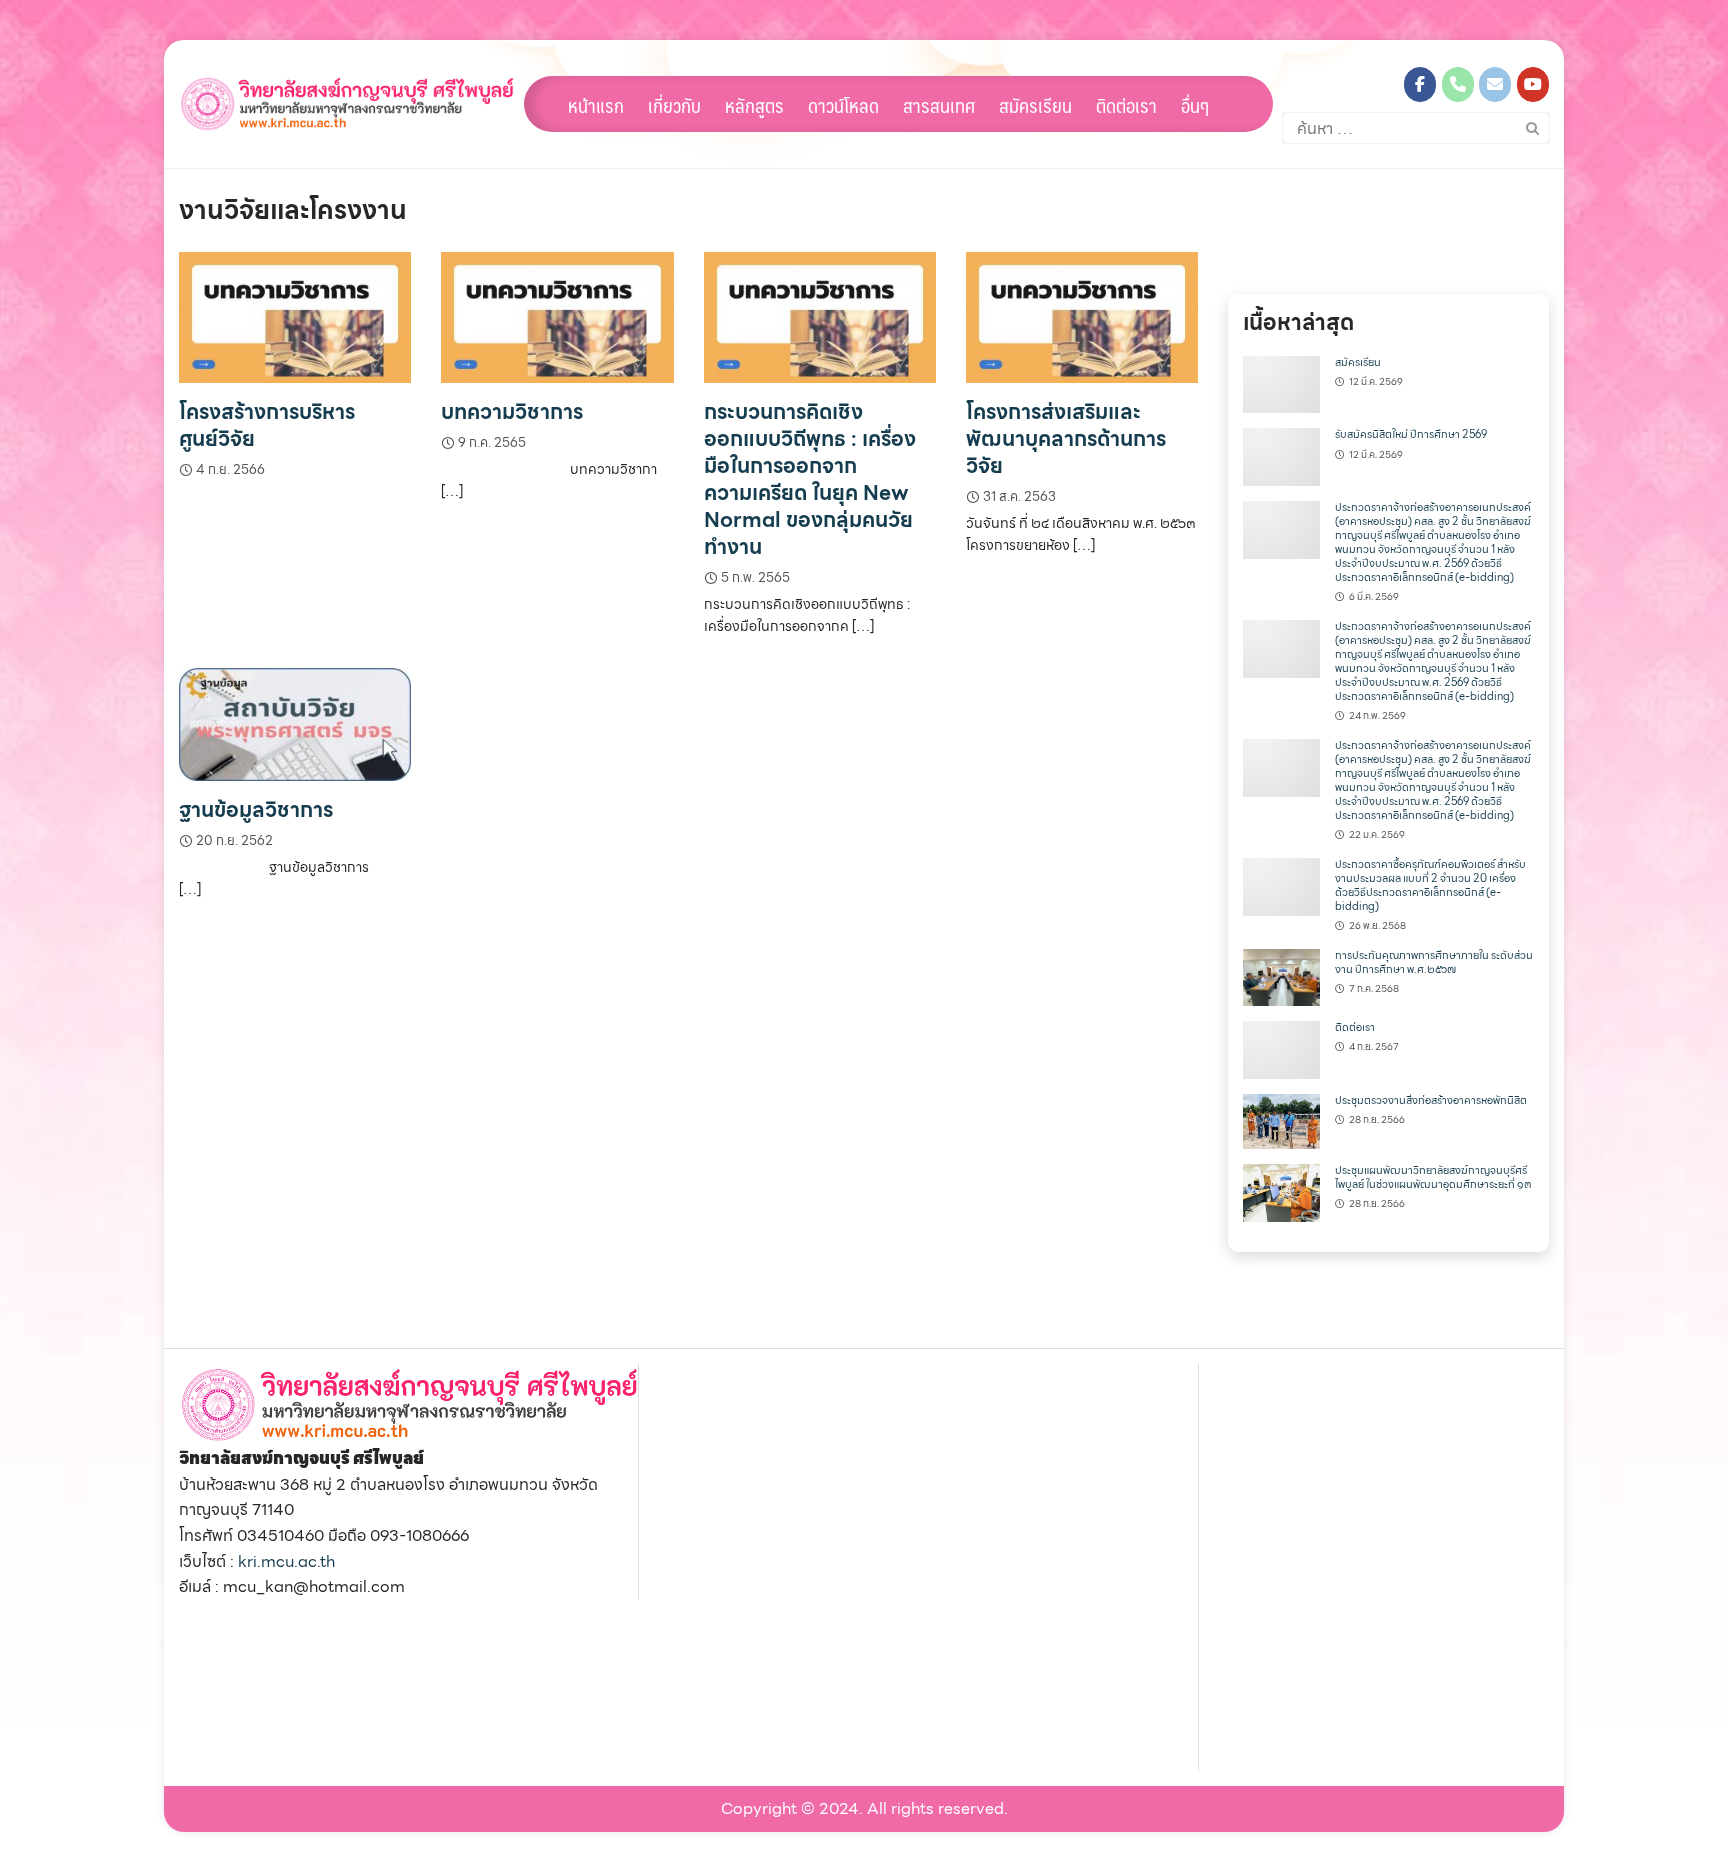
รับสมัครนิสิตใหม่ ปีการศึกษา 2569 (1411, 434)
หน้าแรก (596, 105)
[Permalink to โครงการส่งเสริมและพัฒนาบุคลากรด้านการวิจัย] (1082, 315)
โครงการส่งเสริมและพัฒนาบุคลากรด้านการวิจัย (1066, 438)
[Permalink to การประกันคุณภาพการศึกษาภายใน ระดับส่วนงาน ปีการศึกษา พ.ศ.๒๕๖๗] (1281, 975)
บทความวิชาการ (512, 411)
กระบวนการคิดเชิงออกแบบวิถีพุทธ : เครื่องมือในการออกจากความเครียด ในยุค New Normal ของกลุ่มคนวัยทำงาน (810, 479)
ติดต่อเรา (1126, 105)
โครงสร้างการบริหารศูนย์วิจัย (267, 425)
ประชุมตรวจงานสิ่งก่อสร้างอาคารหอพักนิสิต (1431, 1100)
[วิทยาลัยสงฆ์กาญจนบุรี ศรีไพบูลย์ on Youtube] (1533, 84)
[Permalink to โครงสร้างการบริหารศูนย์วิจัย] (295, 315)
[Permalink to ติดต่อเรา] (1281, 1048)
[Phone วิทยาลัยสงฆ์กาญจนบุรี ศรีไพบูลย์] (1458, 84)
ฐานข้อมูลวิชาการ (256, 809)
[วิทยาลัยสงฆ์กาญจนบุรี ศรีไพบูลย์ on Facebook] (1420, 84)
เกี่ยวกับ (674, 105)
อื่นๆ (1195, 105)
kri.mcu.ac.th (286, 1561)
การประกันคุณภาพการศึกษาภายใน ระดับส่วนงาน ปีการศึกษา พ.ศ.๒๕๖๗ (1434, 962)
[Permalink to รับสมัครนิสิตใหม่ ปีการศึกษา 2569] (1281, 455)
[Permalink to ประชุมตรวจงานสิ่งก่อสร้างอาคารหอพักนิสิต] (1281, 1119)
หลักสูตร (754, 105)
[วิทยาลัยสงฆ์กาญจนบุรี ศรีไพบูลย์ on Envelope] (1495, 84)
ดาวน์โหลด (843, 105)
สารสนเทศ (939, 105)
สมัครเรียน (1035, 105)
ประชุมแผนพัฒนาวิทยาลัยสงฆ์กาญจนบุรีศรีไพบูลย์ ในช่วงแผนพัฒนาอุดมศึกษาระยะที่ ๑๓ (1433, 1177)
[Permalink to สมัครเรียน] (1281, 382)
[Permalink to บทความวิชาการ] (557, 315)
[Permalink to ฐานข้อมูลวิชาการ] (295, 722)
